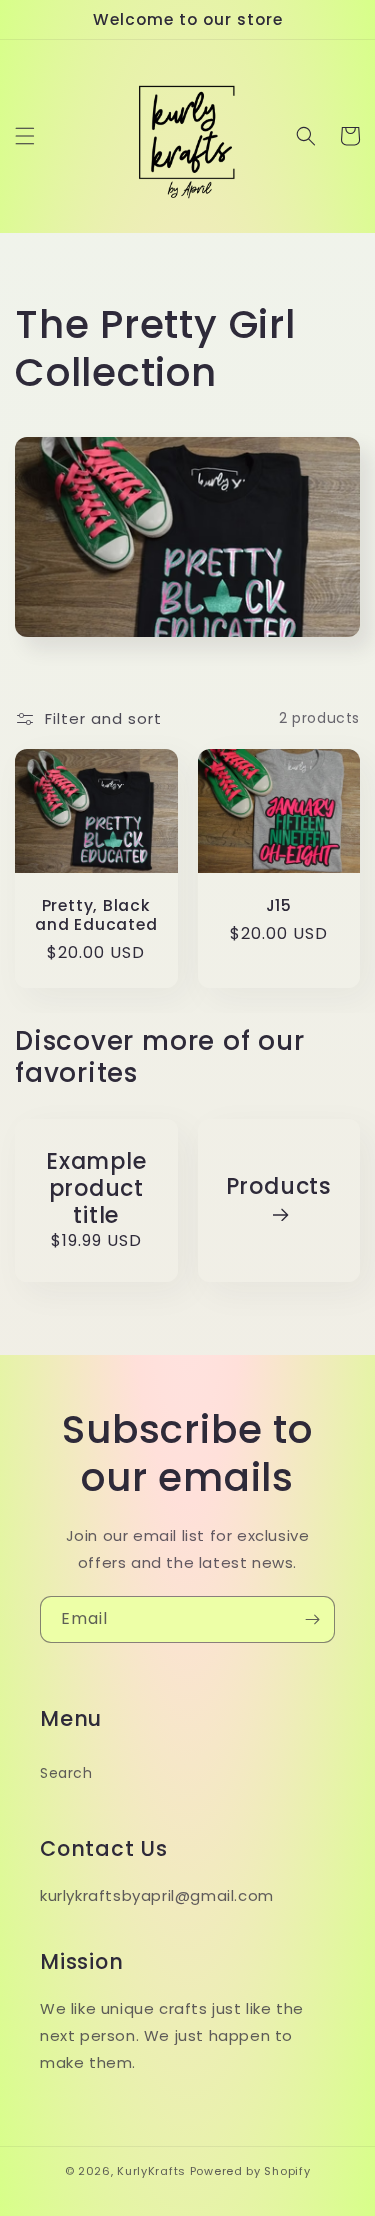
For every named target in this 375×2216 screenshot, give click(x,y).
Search (66, 1773)
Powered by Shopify (250, 2171)
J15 (279, 905)
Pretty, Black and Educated (96, 915)
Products (279, 1187)
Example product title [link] (96, 1189)
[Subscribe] (312, 1619)
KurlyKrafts (151, 2171)
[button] (25, 136)
